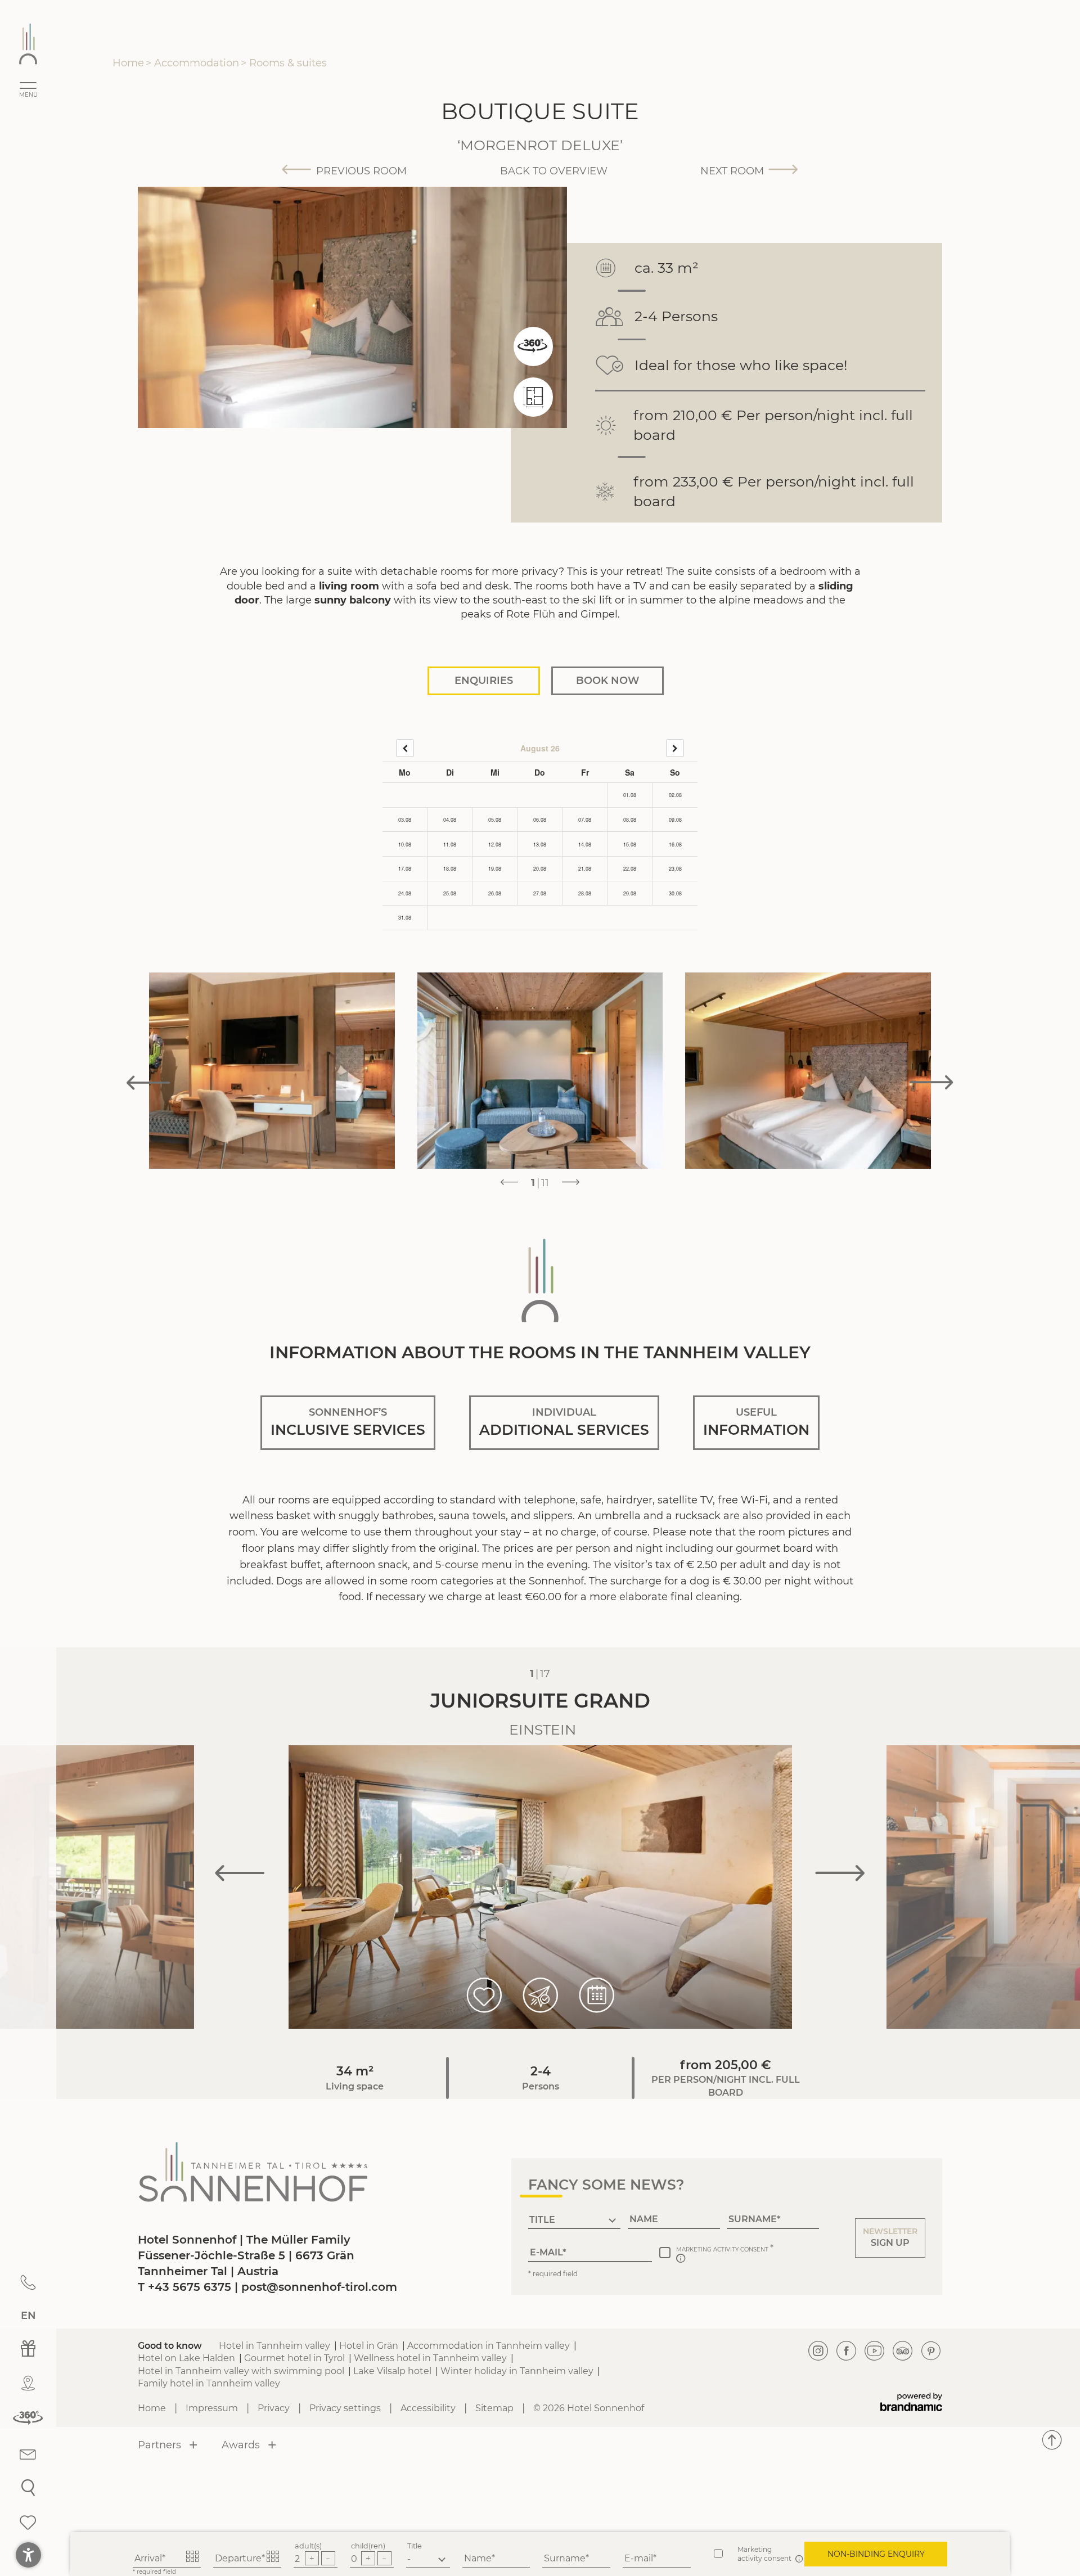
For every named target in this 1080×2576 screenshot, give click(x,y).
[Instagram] (818, 2351)
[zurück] (405, 748)
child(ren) (368, 2546)
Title (415, 2546)
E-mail (639, 2558)
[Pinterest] (931, 2351)
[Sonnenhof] (28, 44)
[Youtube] (875, 2351)
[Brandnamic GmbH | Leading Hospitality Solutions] (911, 2402)
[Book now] (597, 1995)
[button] (890, 2238)
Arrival (148, 2558)
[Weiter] (675, 748)
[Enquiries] (541, 1995)
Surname (565, 2558)
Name (478, 2558)
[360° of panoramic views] (533, 346)
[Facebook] (847, 2351)
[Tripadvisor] (903, 2351)
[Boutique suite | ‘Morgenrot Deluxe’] (533, 413)
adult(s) (308, 2546)
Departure (238, 2558)
